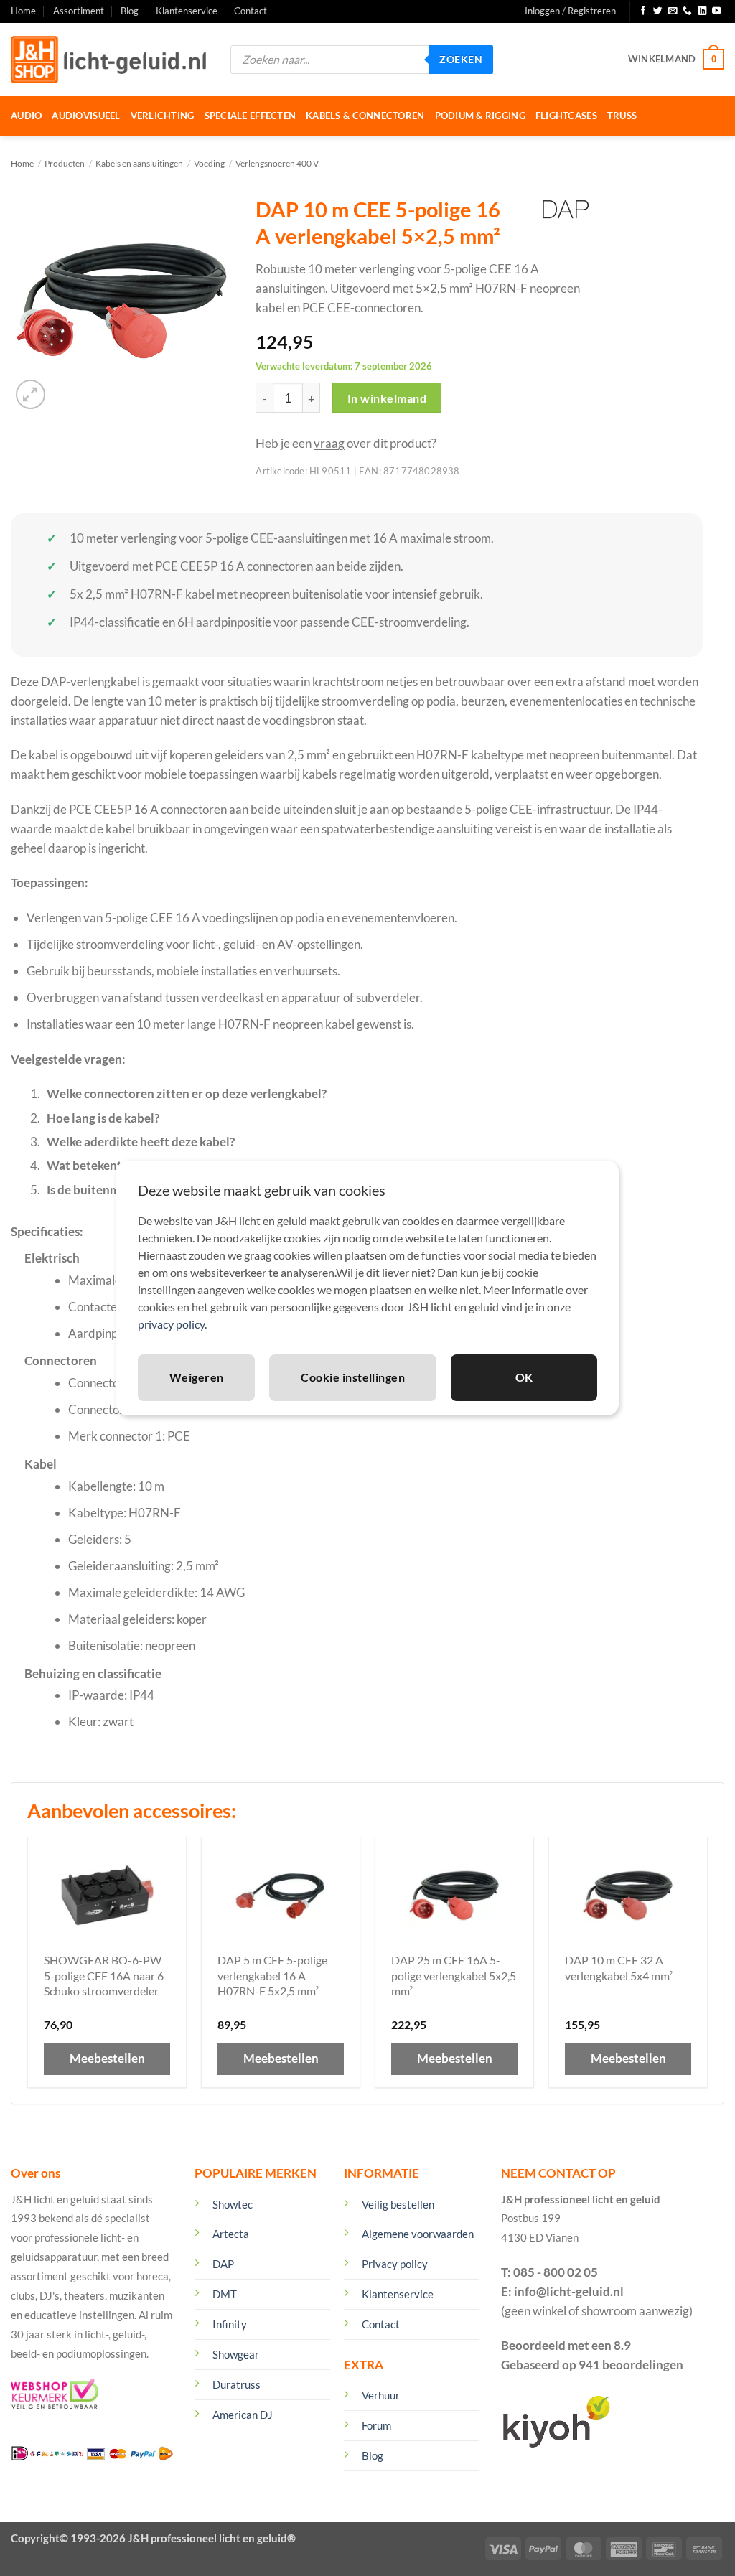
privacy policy (171, 1324)
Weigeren (197, 1377)
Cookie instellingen (353, 1377)
